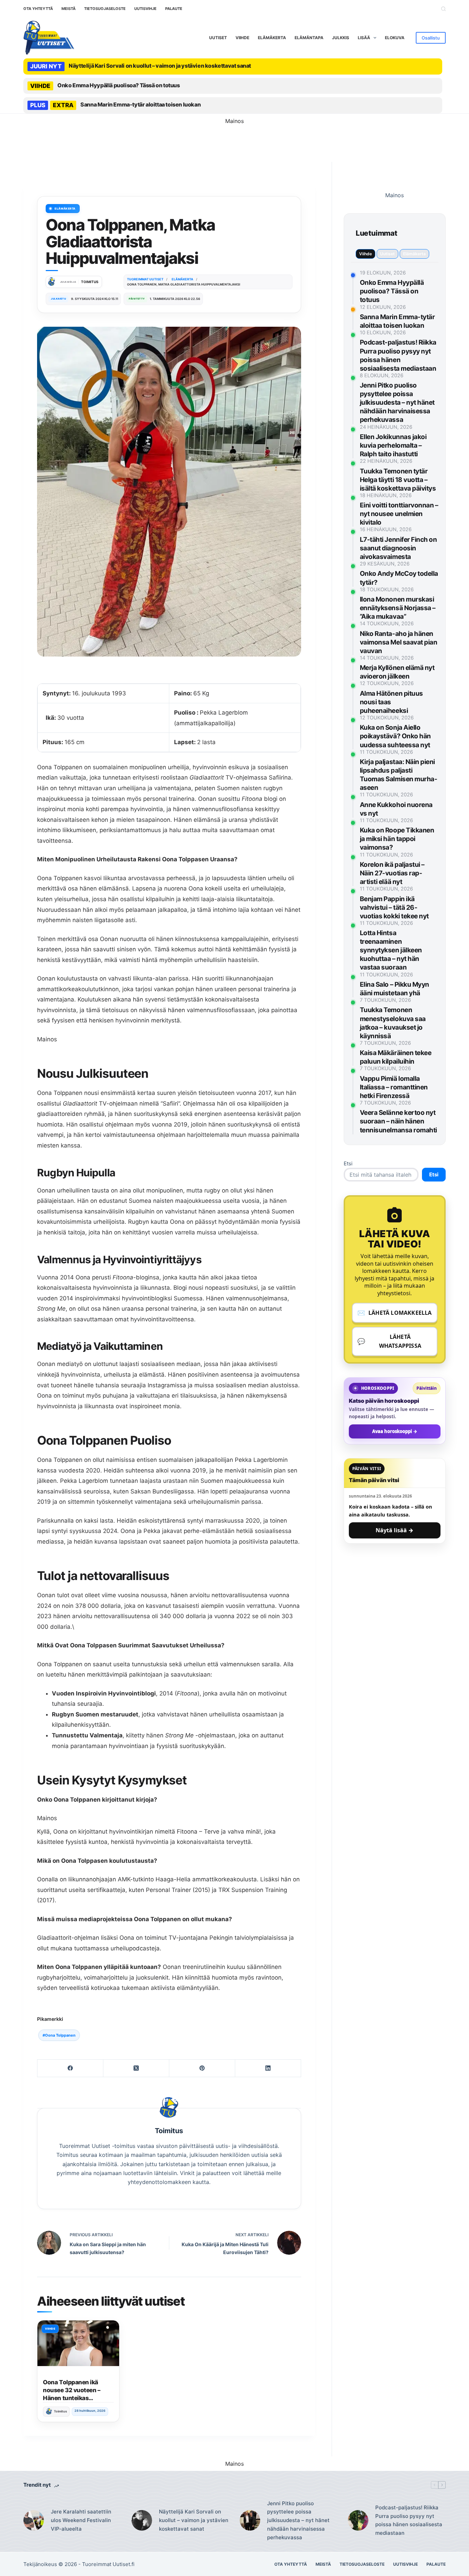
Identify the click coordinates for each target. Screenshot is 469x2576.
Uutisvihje (145, 9)
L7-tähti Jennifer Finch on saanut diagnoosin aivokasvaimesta (398, 548)
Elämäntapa (309, 38)
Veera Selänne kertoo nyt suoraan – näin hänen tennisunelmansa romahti (398, 1121)
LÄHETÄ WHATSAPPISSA (389, 1341)
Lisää (364, 38)
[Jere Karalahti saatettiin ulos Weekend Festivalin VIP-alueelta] (34, 2521)
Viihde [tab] (365, 254)
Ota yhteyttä (38, 9)
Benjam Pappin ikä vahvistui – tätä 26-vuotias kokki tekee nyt (394, 908)
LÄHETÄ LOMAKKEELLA (395, 1313)
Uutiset (218, 38)
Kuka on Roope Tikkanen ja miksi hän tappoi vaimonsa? (397, 839)
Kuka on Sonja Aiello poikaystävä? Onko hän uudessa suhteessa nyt (395, 736)
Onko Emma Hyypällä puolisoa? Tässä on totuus (118, 85)
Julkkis (341, 38)
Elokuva (395, 38)
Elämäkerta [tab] (414, 254)
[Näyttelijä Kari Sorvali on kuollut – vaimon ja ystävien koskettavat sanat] (142, 2521)
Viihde (242, 38)
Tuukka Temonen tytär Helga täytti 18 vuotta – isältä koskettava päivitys (398, 480)
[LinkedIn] (268, 2068)
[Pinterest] (202, 2068)
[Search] (443, 9)
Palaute (174, 9)
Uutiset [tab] (387, 254)
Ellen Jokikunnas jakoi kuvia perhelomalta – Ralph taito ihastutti (393, 445)
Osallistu (431, 38)
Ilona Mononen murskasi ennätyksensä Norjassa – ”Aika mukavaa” (398, 608)
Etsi (348, 1163)
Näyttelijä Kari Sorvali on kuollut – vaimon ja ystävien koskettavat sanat (160, 66)
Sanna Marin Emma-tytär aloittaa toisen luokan (140, 104)
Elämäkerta (272, 38)
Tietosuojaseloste (105, 9)
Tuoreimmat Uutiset (106, 2564)
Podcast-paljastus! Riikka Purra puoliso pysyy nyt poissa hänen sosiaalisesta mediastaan (409, 2520)
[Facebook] (70, 2068)
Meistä (68, 9)
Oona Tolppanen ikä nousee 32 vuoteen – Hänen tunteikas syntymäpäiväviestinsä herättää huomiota (75, 2398)
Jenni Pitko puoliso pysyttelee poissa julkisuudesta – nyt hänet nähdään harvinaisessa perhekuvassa (397, 402)
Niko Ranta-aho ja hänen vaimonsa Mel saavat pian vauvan (399, 642)
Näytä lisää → (394, 1530)
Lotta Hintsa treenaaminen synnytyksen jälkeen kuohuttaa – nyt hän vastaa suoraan (391, 950)
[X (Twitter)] (136, 2068)
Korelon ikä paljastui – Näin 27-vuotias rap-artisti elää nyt (392, 873)
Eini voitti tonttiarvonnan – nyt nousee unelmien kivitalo (399, 514)
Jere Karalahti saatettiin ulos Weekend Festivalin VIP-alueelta (81, 2520)
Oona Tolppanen (59, 2035)
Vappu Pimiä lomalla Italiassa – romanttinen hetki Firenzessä (394, 1087)
